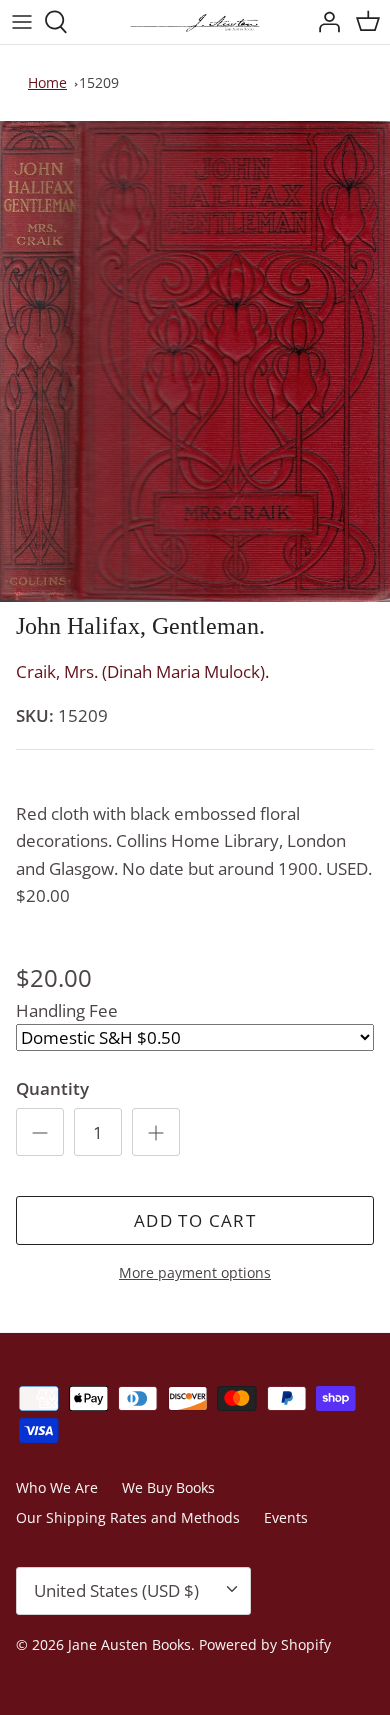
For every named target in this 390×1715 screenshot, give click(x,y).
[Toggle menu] (22, 22)
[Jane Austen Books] (195, 22)
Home (47, 82)
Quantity (52, 1088)
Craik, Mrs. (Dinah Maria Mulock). (142, 671)
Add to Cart (195, 1220)
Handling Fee (67, 1010)
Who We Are (57, 1487)
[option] (195, 361)
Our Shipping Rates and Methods (128, 1517)
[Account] (324, 22)
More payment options (195, 1273)
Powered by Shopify (265, 1644)
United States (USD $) (116, 1590)
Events (286, 1517)
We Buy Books (168, 1487)
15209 (99, 82)
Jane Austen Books (129, 1644)
